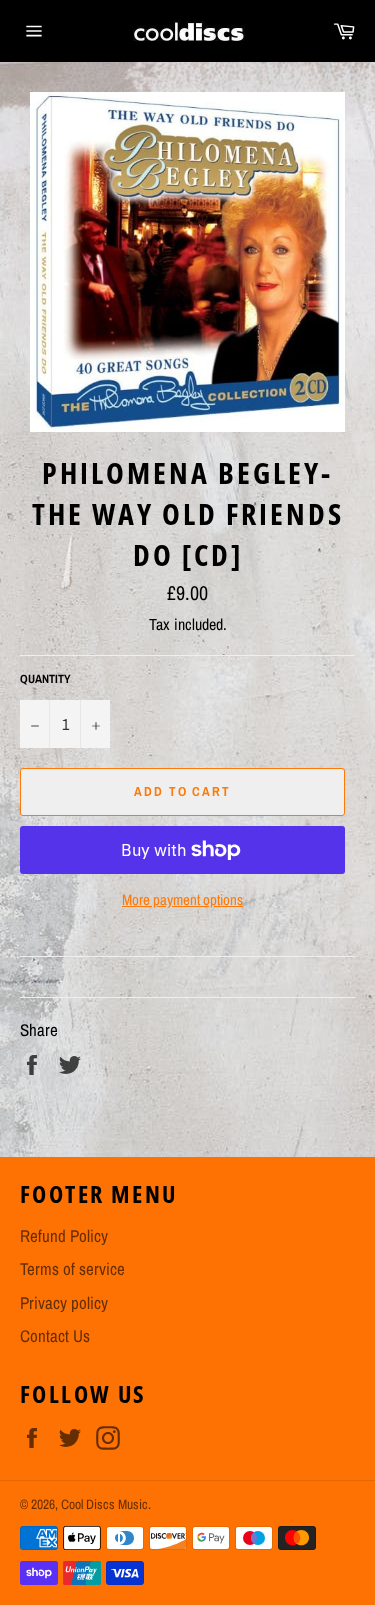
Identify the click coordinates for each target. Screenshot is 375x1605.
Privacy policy (64, 1302)
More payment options (182, 900)
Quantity (45, 679)
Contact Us (55, 1335)
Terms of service (72, 1268)
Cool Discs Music (104, 1504)
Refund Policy (64, 1235)
